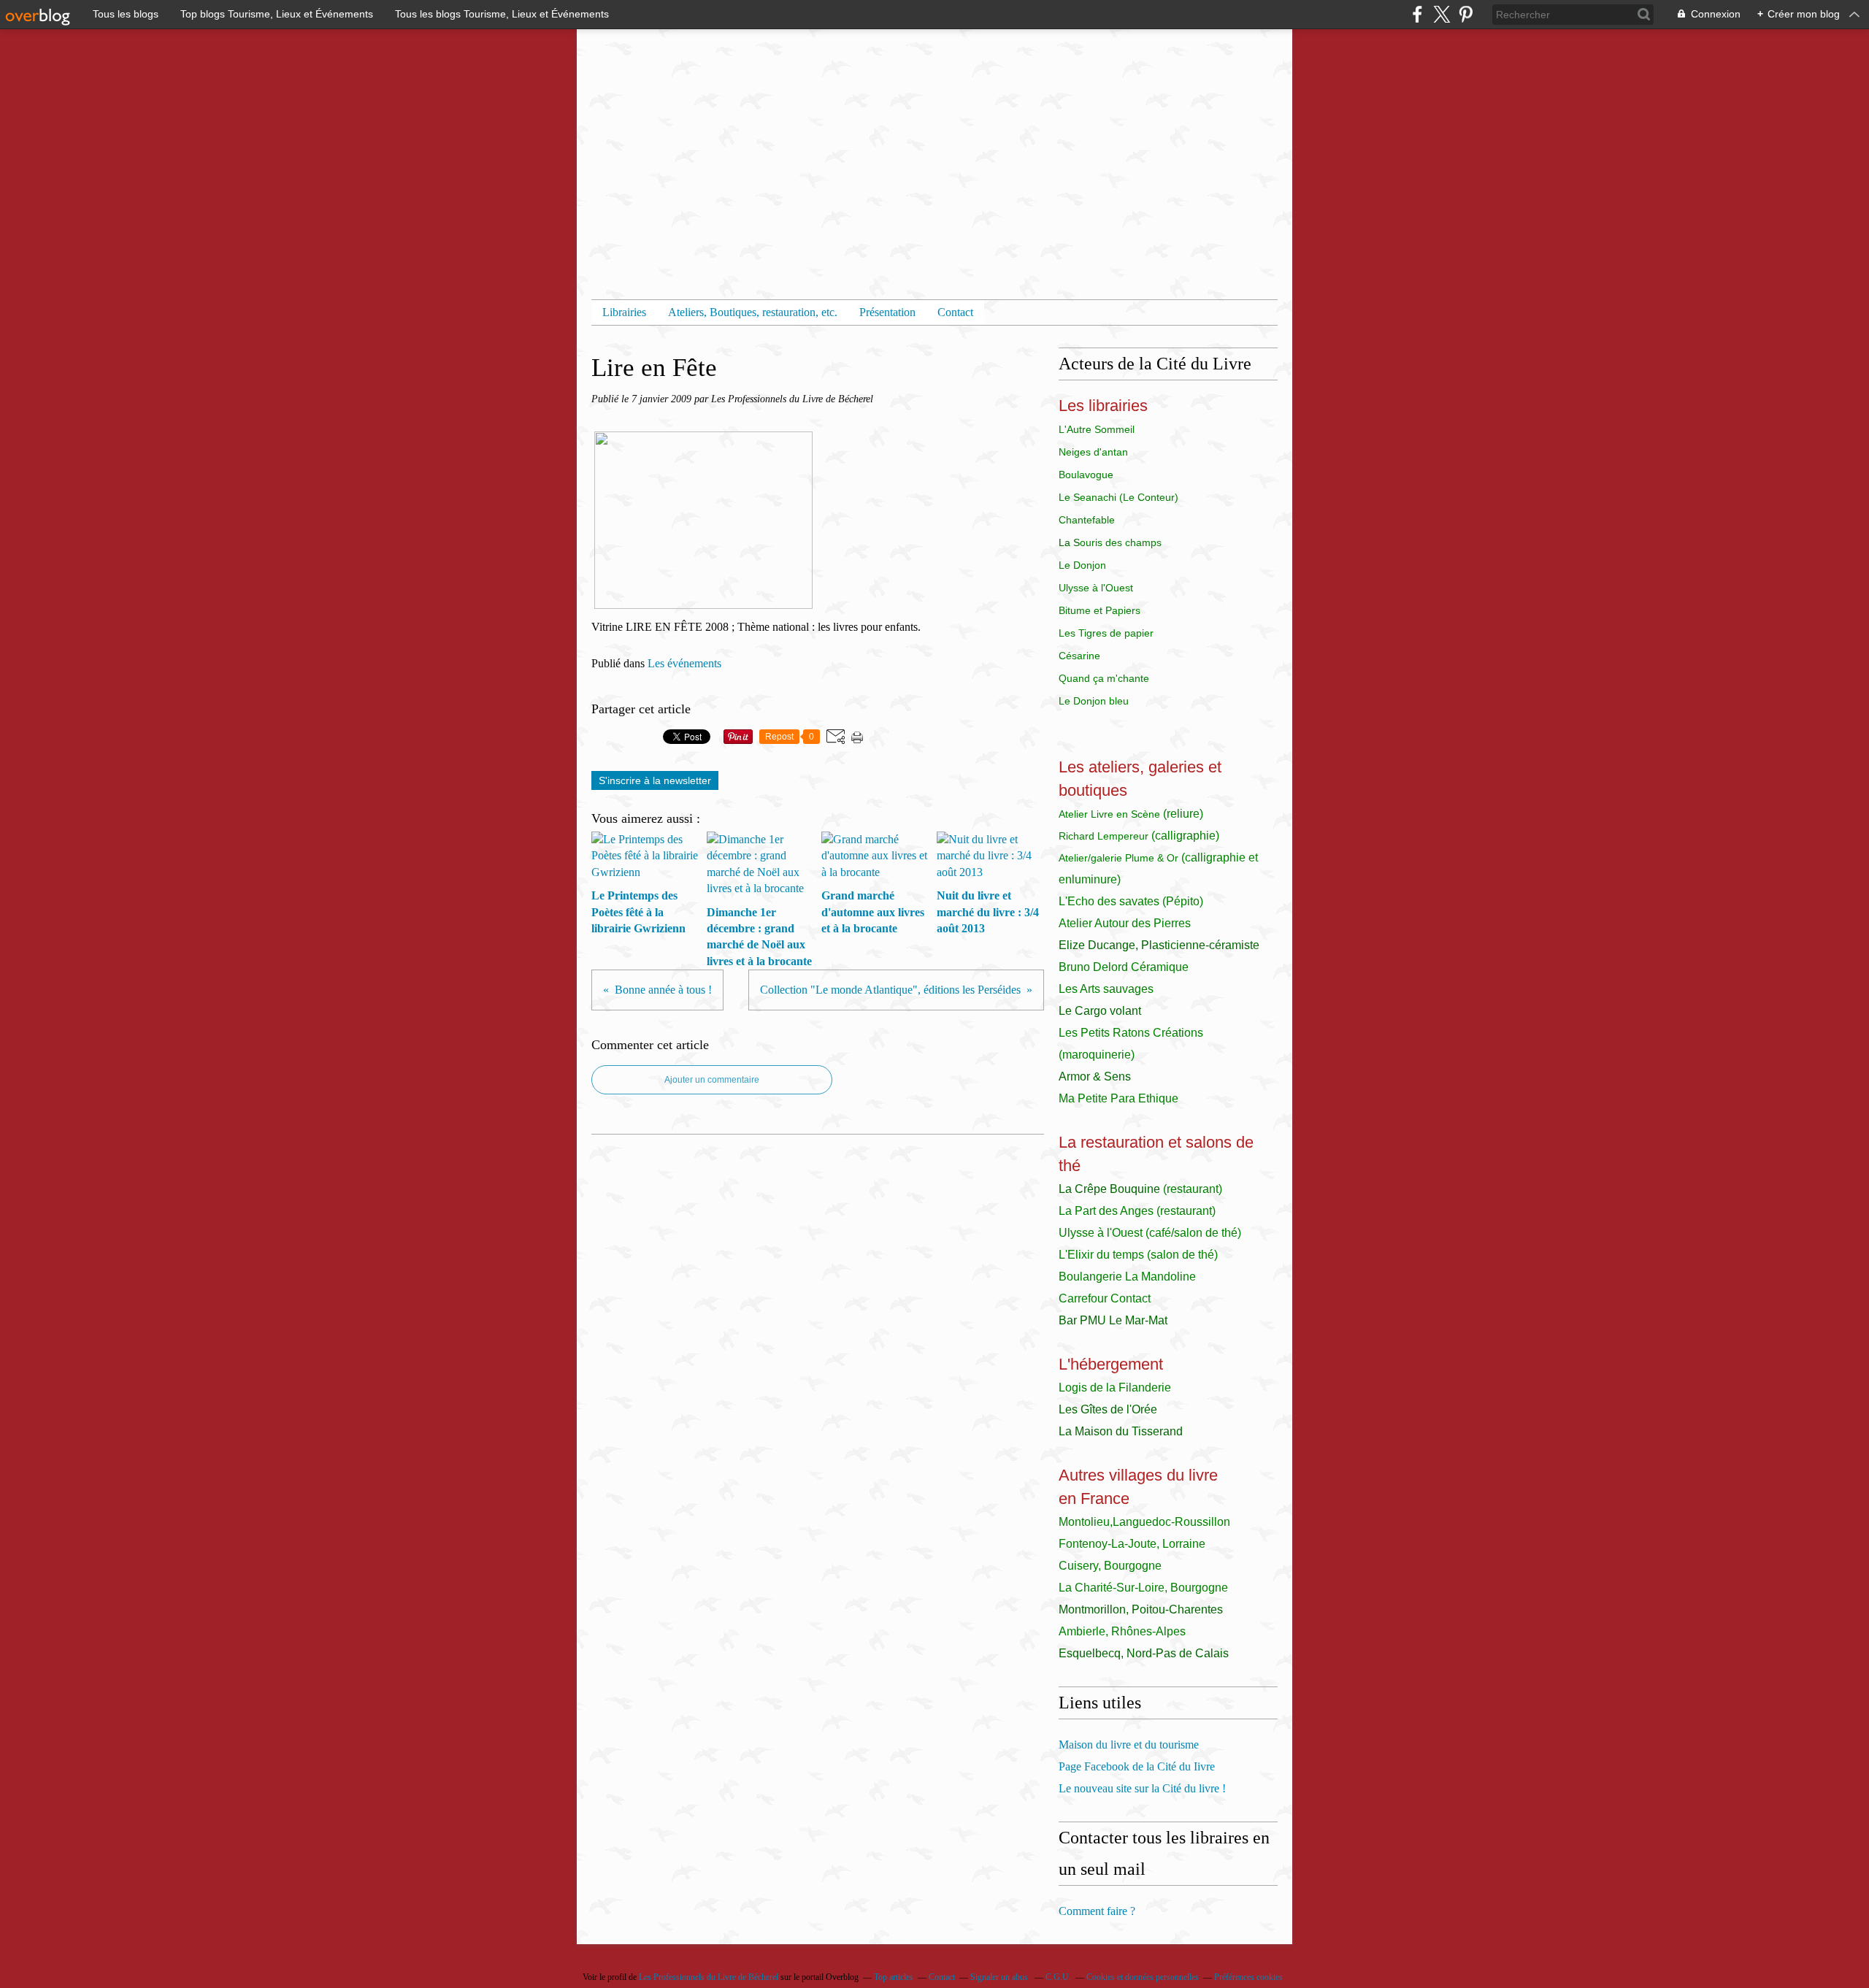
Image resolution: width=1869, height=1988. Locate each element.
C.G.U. (1058, 1977)
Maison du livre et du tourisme (1129, 1745)
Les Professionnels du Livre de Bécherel (709, 1977)
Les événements (684, 663)
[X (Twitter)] (1442, 14)
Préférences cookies (1248, 1977)
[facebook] (1417, 14)
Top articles (894, 1977)
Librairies (624, 312)
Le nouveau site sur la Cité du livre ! (1142, 1788)
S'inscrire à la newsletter (655, 780)
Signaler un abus (1000, 1977)
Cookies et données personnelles (1143, 1977)
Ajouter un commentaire (712, 1080)
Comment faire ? (1097, 1911)
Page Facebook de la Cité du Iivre (1137, 1766)
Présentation (887, 312)
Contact (955, 312)
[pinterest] (1466, 14)
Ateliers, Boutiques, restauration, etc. (753, 312)
